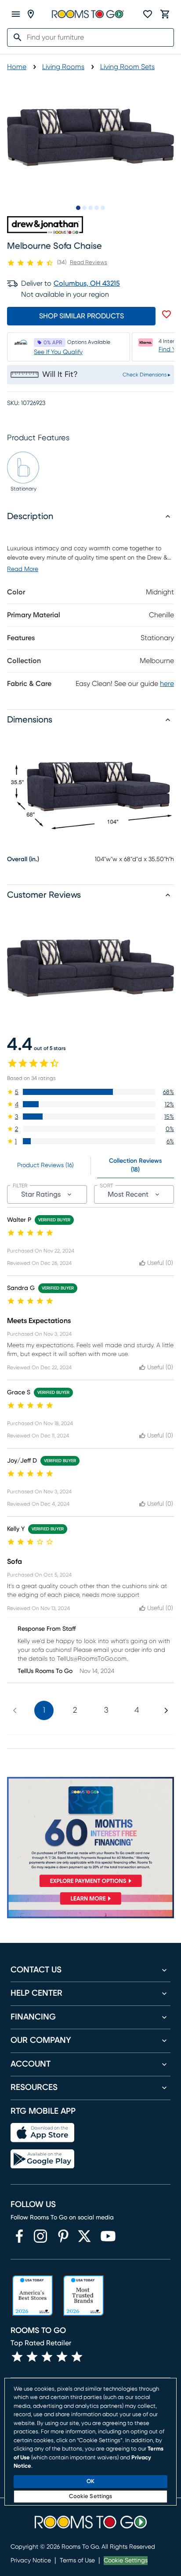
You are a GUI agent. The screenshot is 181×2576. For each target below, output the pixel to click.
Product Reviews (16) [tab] (45, 1165)
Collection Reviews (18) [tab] (135, 1165)
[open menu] (16, 14)
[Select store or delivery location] (31, 14)
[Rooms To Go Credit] (90, 1834)
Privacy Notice (31, 2561)
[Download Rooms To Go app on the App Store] (42, 2133)
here (167, 684)
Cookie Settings (126, 2561)
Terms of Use (77, 2561)
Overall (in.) (23, 859)
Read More (23, 569)
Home (17, 67)
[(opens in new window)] (19, 2236)
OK (90, 2482)
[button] (90, 1092)
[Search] (15, 37)
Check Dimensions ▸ (147, 375)
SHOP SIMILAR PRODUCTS (81, 316)
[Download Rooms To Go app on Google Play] (42, 2159)
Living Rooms (63, 67)
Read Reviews (89, 263)
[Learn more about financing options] (90, 1904)
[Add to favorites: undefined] (167, 314)
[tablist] (90, 1166)
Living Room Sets (127, 67)
